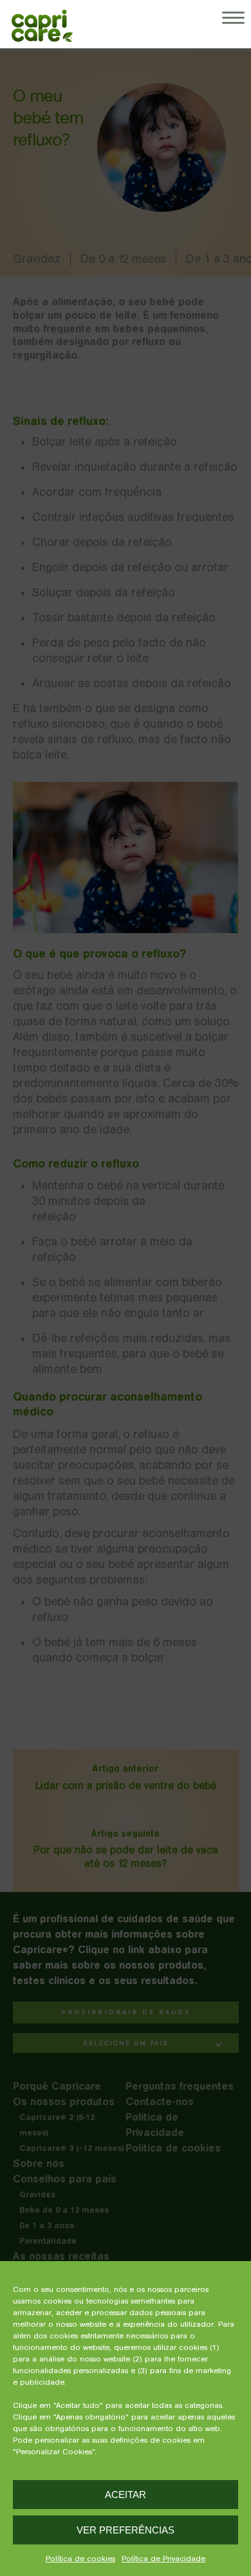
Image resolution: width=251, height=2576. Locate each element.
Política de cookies (80, 2559)
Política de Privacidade (163, 2559)
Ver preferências (126, 2530)
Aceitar (126, 2495)
